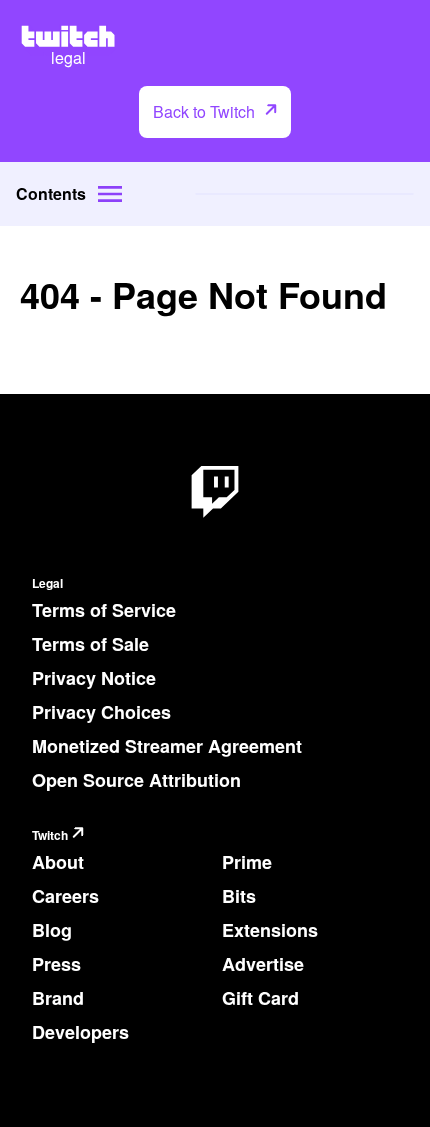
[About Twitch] (215, 492)
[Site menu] (110, 194)
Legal (47, 583)
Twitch (50, 835)
